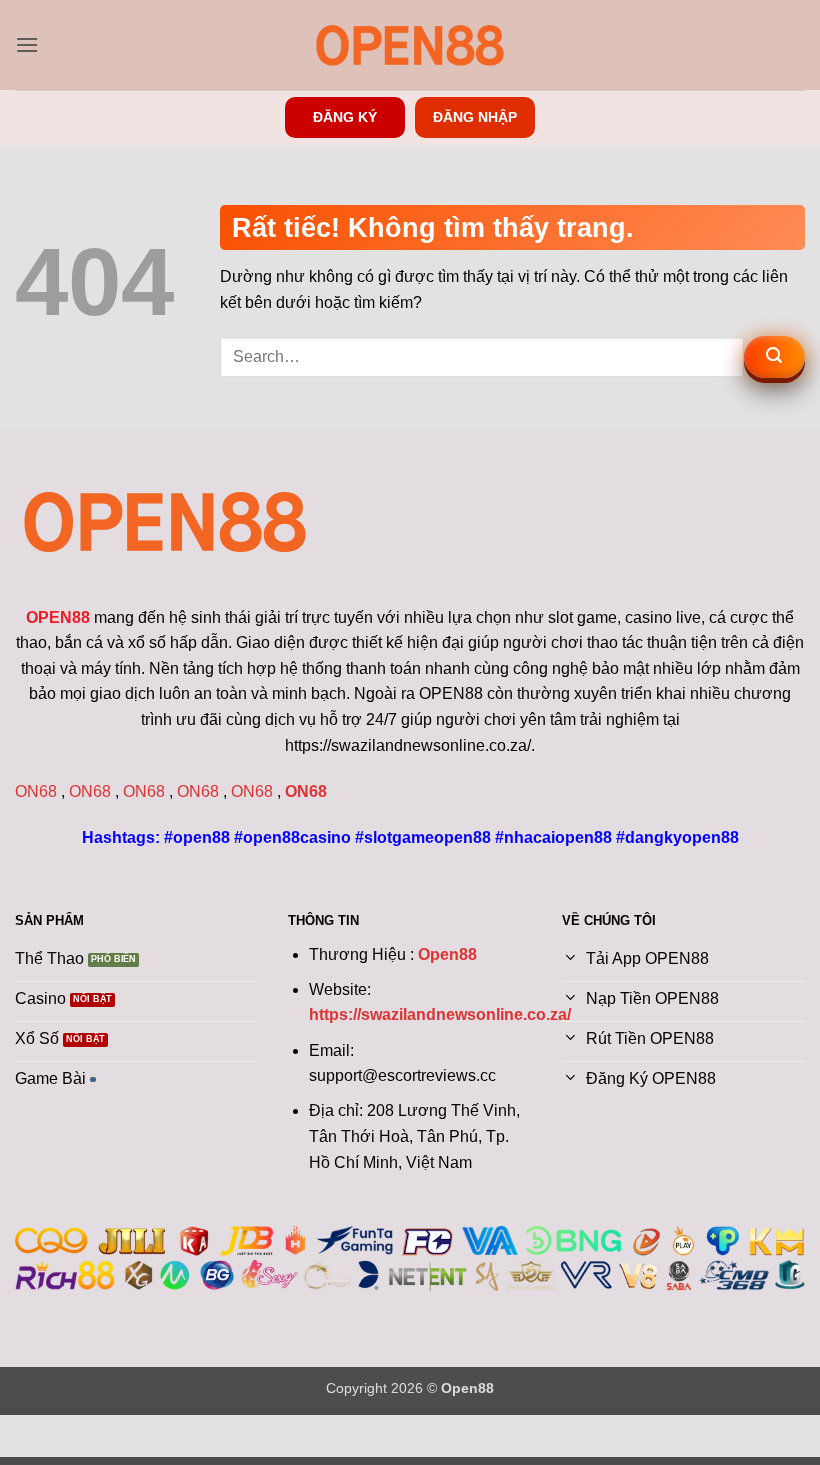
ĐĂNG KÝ (345, 117)
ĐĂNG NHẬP (475, 117)
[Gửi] (774, 357)
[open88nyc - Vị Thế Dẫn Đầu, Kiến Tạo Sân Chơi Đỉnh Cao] (410, 44)
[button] (27, 44)
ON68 (36, 791)
